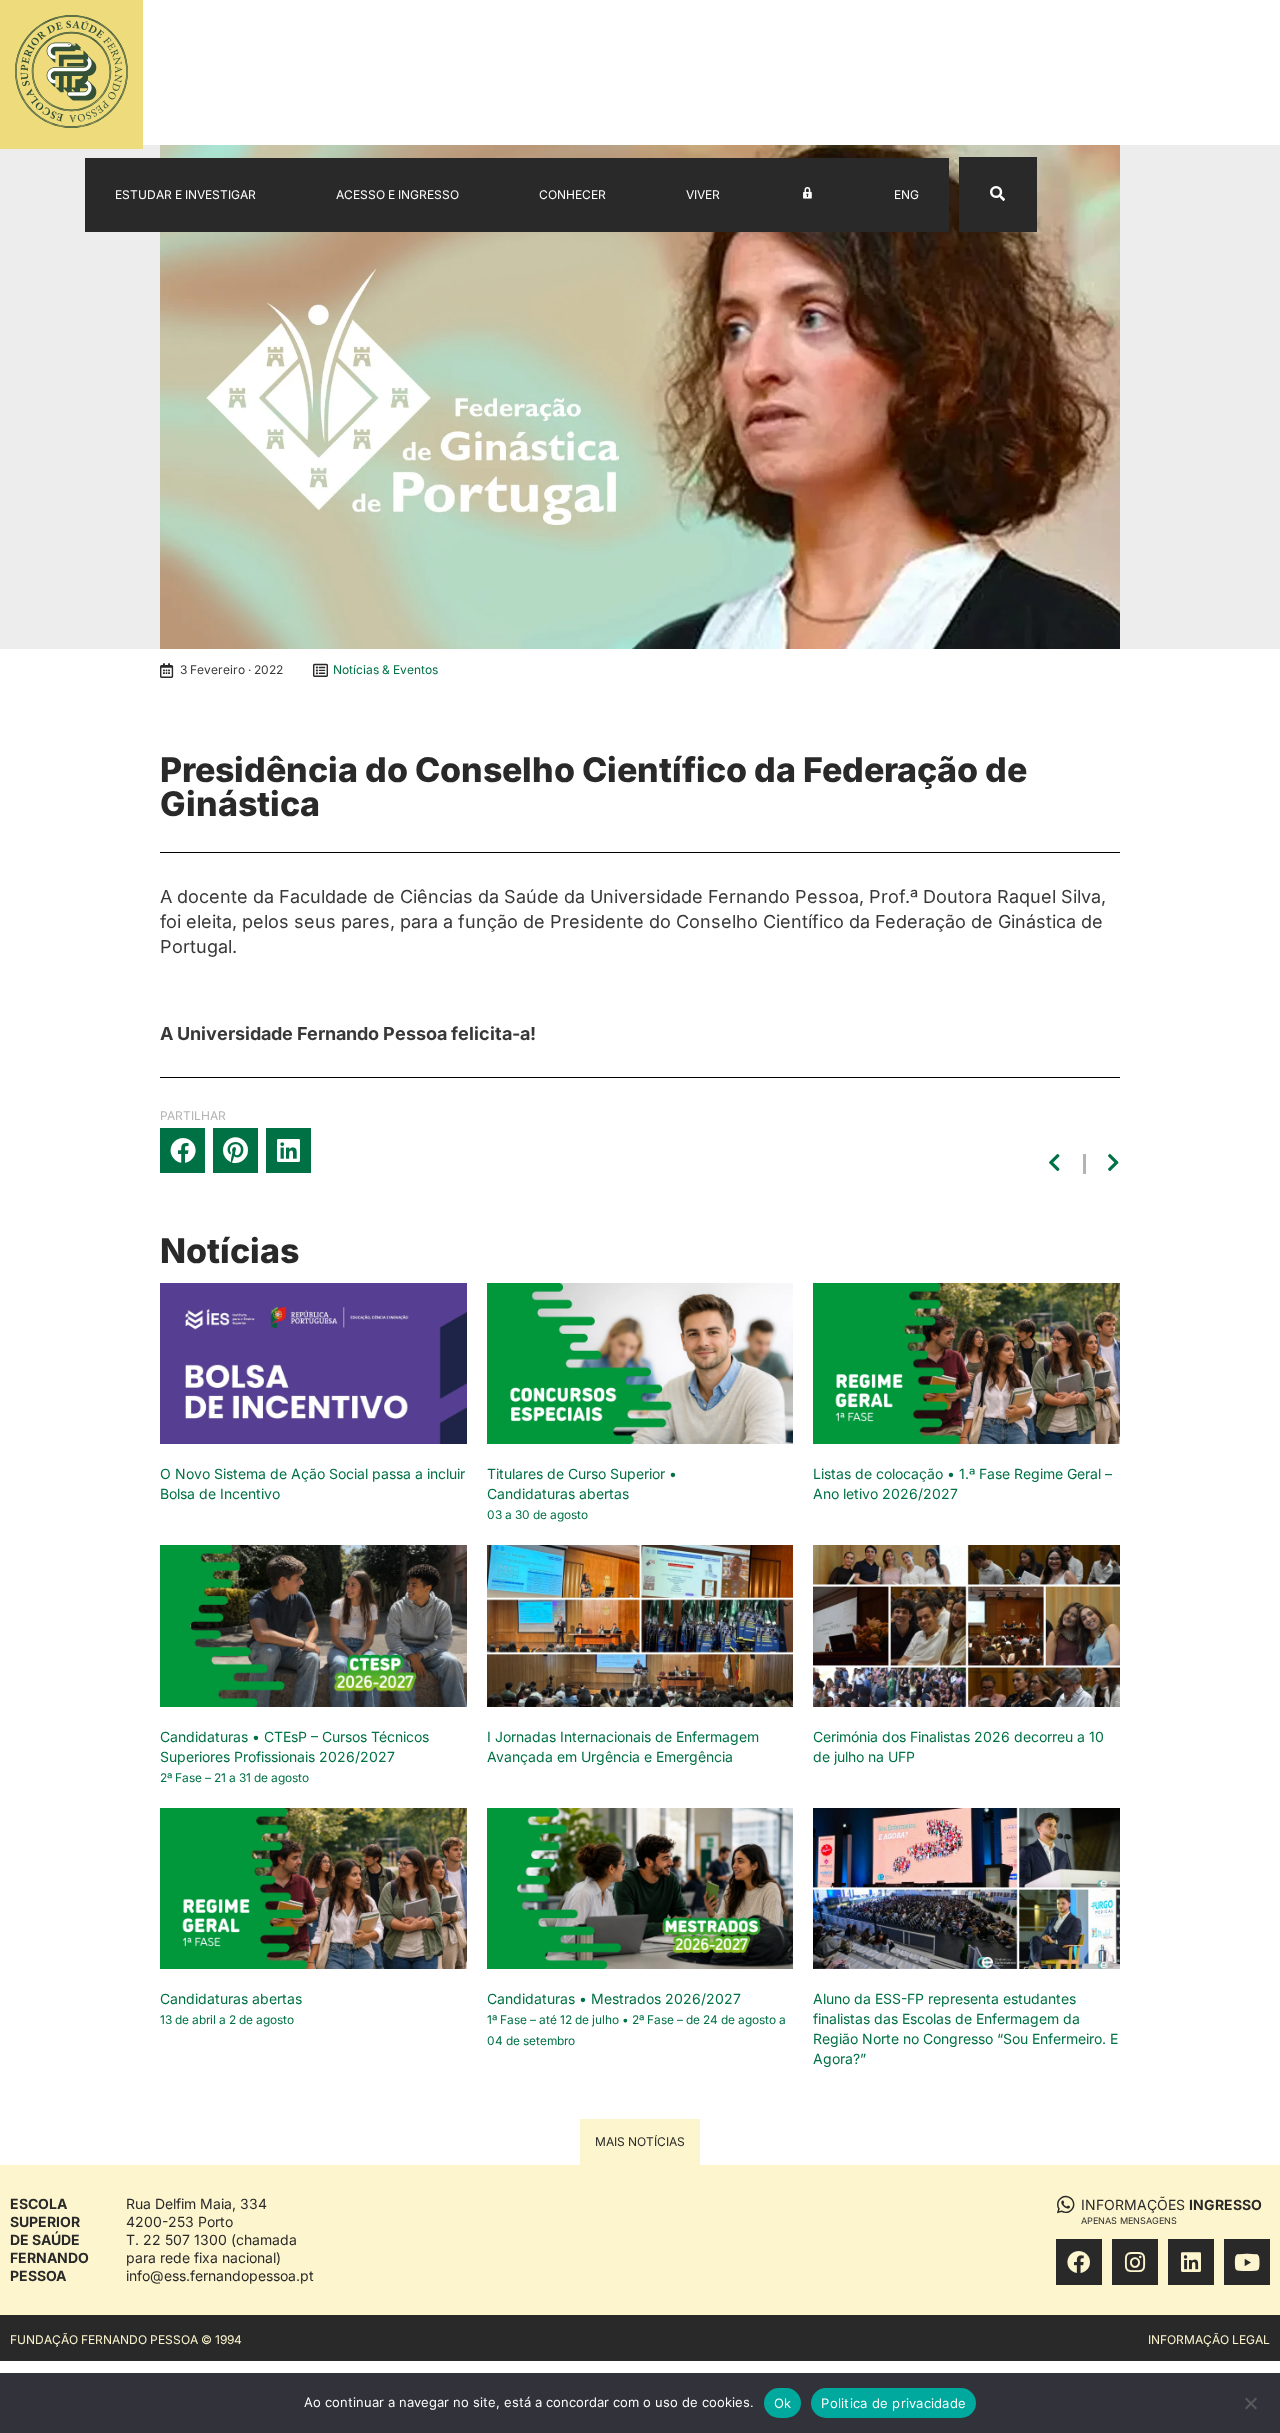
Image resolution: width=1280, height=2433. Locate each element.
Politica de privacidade (893, 2403)
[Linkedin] (1191, 2262)
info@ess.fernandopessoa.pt (220, 2275)
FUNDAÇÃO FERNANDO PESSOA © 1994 (126, 2339)
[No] (1250, 2408)
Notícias (229, 1250)
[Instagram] (1135, 2262)
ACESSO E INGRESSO (397, 194)
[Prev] (1058, 1164)
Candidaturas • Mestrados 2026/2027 (636, 2019)
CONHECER (572, 194)
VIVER (703, 194)
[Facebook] (1079, 2262)
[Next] (1111, 1164)
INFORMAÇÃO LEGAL (1209, 2339)
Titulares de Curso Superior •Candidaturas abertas (582, 1493)
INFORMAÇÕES (1171, 2210)
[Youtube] (1247, 2262)
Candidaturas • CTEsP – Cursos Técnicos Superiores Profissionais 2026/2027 (294, 1756)
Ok (783, 2403)
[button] (182, 1150)
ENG (906, 194)
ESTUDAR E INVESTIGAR (185, 194)
